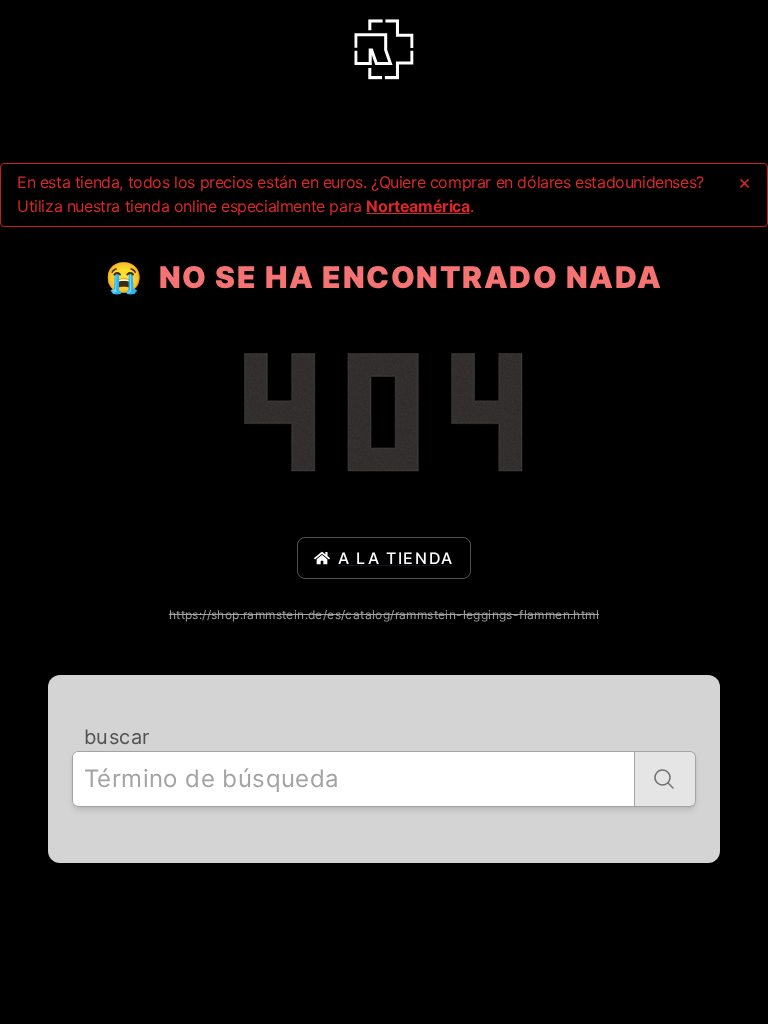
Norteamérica (417, 206)
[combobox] (353, 779)
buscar (116, 737)
